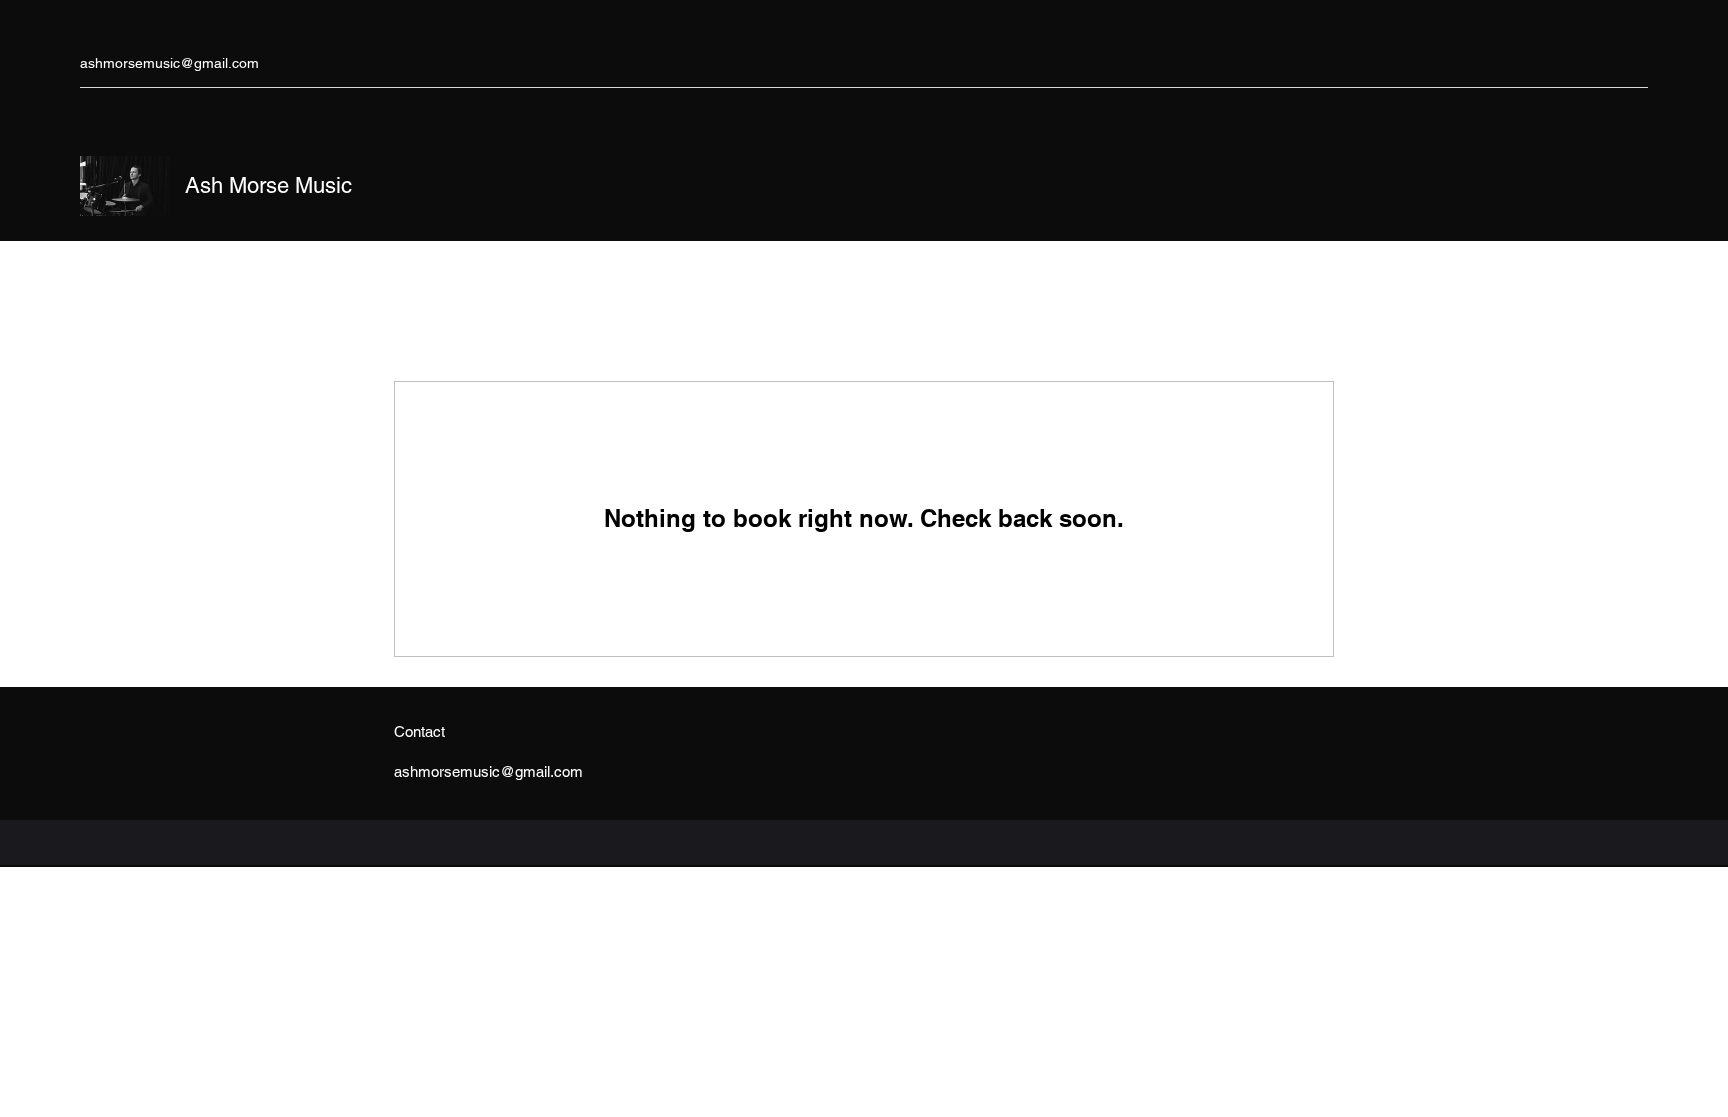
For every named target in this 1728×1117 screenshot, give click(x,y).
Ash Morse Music (268, 185)
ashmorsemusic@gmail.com (169, 63)
